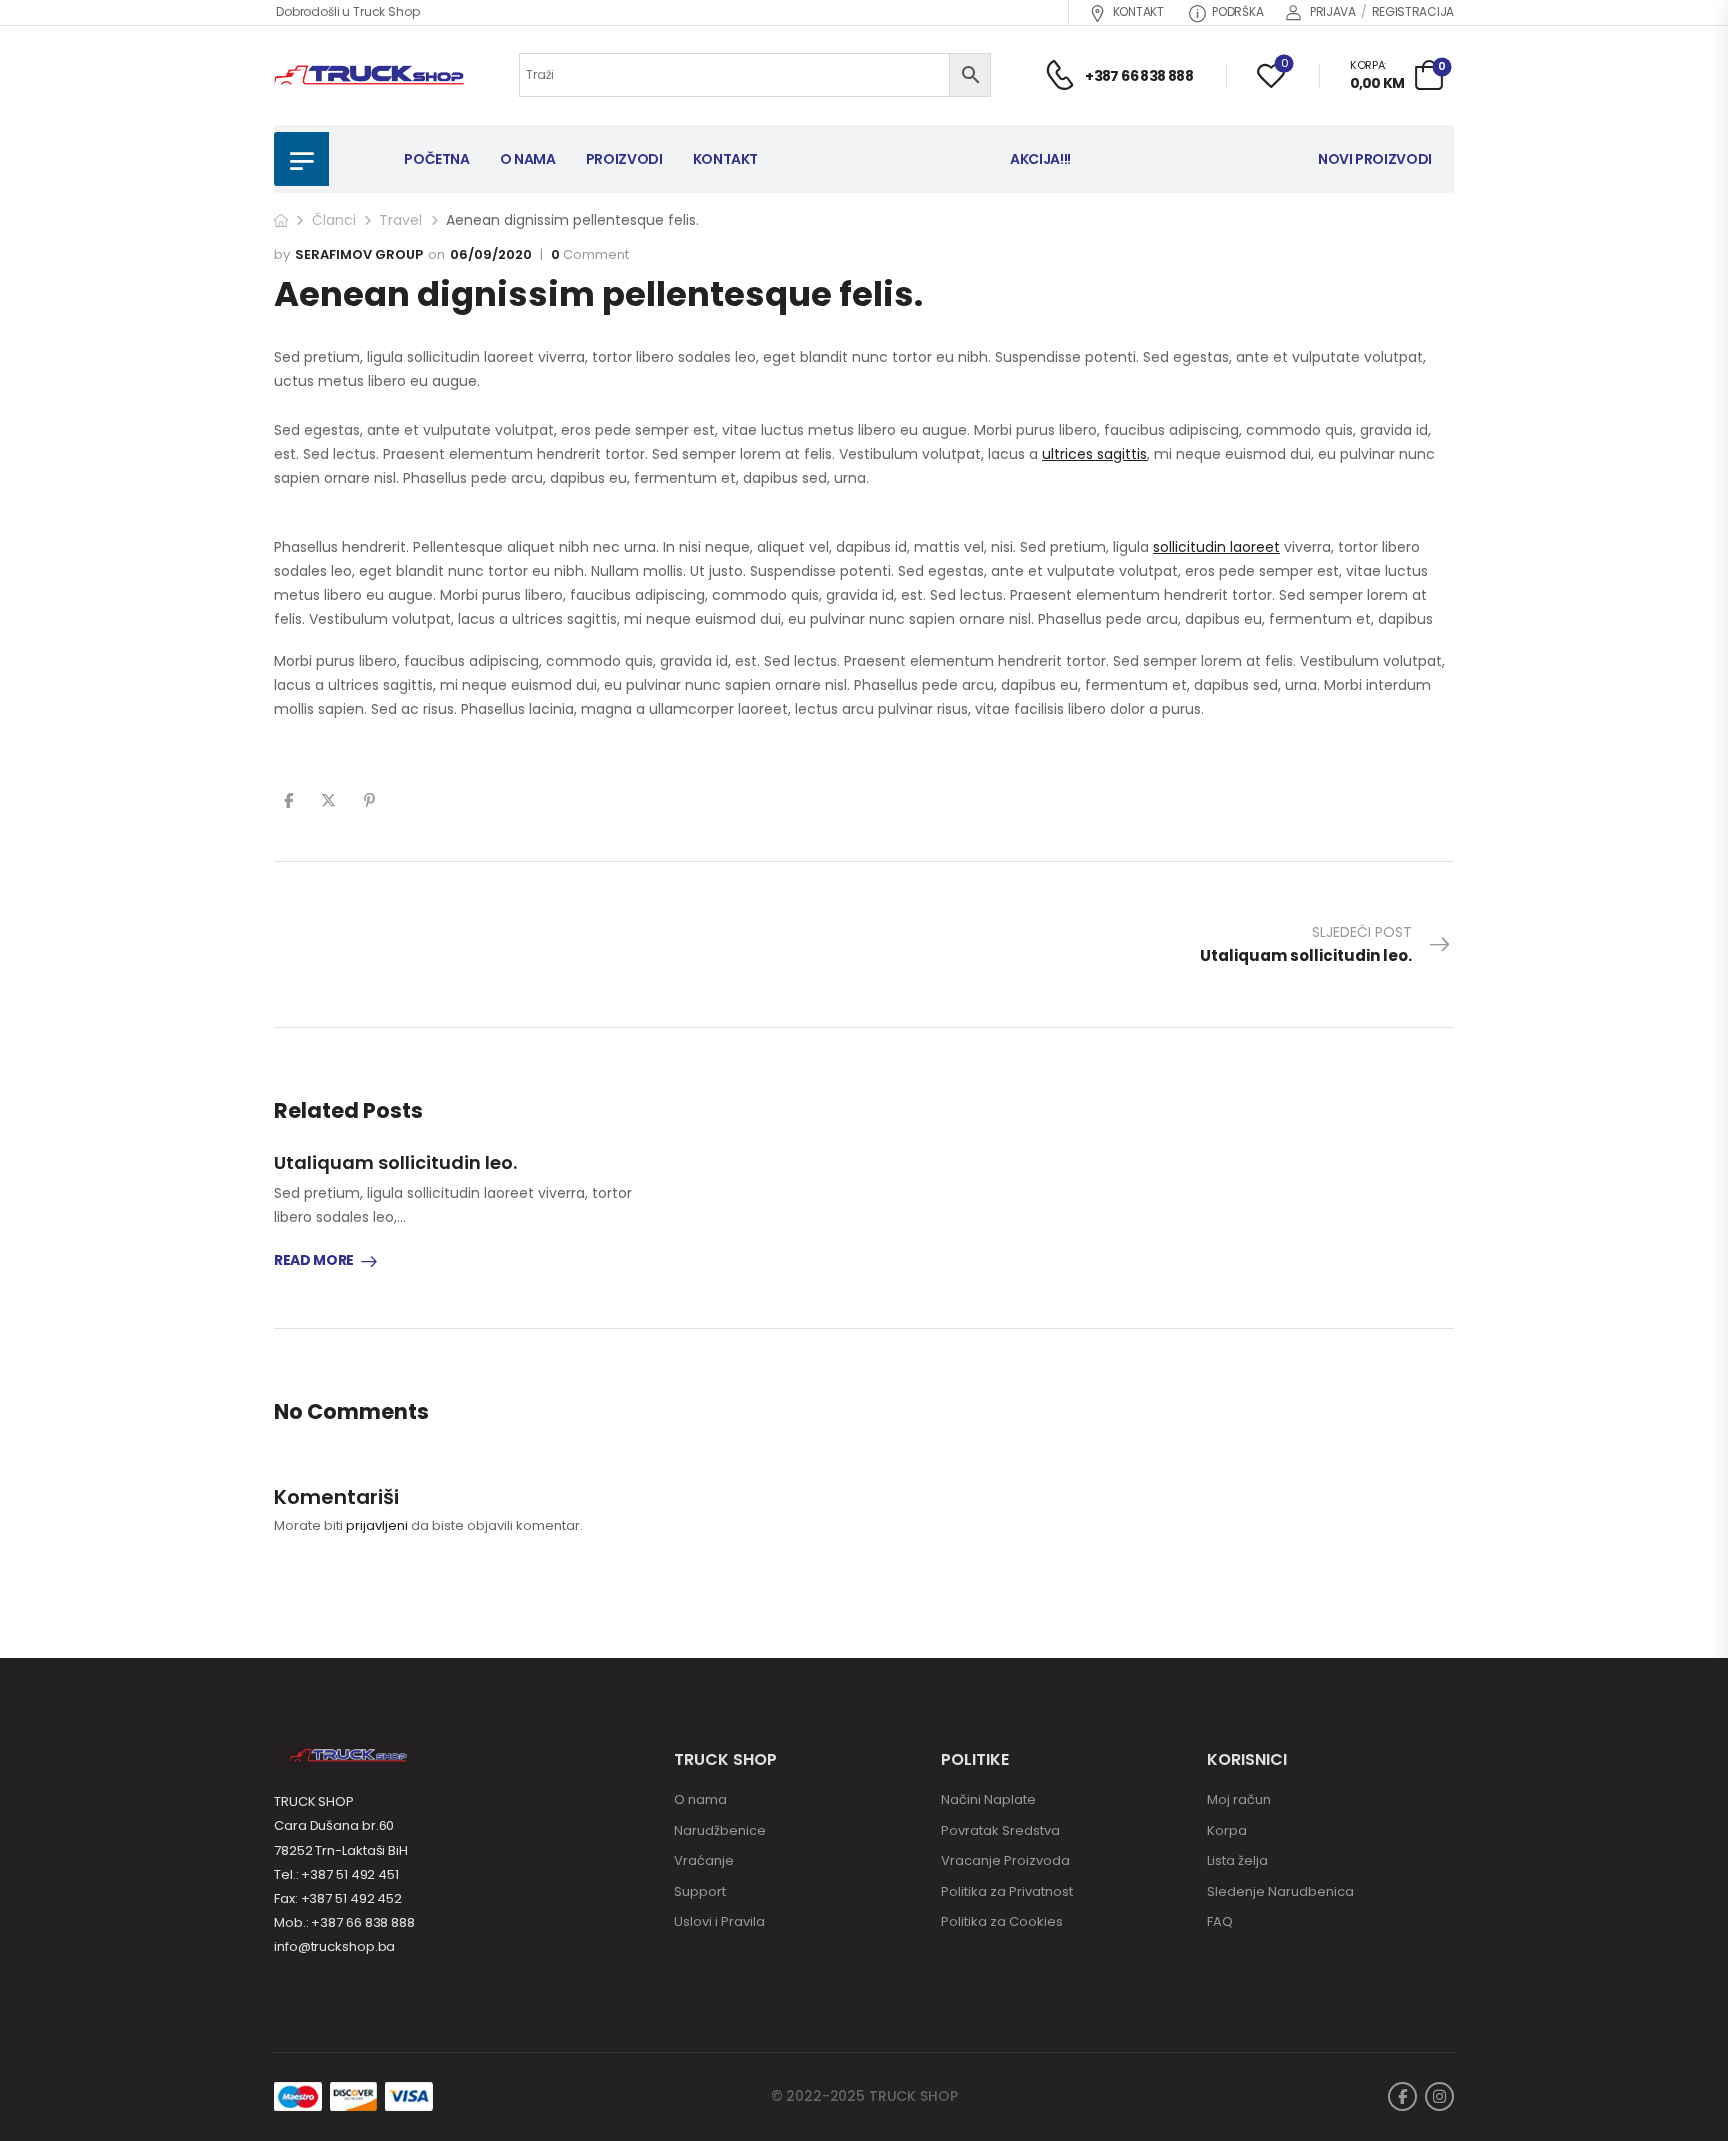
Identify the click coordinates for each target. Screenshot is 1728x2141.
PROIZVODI (624, 159)
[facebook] (1402, 2096)
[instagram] (1439, 2096)
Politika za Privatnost (1007, 1891)
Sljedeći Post (1306, 944)
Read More (314, 1261)
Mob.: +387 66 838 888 (344, 1922)
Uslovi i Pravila (719, 1921)
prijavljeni (377, 1525)
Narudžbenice (720, 1830)
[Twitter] (328, 800)
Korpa (1227, 1830)
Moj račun (1239, 1799)
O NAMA (528, 159)
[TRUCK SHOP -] (369, 75)
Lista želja (1237, 1860)
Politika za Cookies (1002, 1921)
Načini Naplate (988, 1799)
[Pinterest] (369, 800)
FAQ (1220, 1921)
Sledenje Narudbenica (1280, 1891)
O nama (700, 1799)
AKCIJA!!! (1040, 159)
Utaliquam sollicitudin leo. (395, 1162)
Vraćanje (704, 1860)
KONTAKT (1138, 11)
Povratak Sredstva (1000, 1830)
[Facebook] (288, 800)
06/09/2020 (491, 254)
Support (700, 1891)
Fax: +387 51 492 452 (338, 1898)
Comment (590, 255)
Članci (334, 220)
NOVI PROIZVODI (1375, 159)
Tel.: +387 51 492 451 (336, 1874)
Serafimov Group (359, 254)
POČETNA (437, 159)
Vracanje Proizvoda (1005, 1860)
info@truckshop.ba (334, 1946)
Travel (400, 220)
